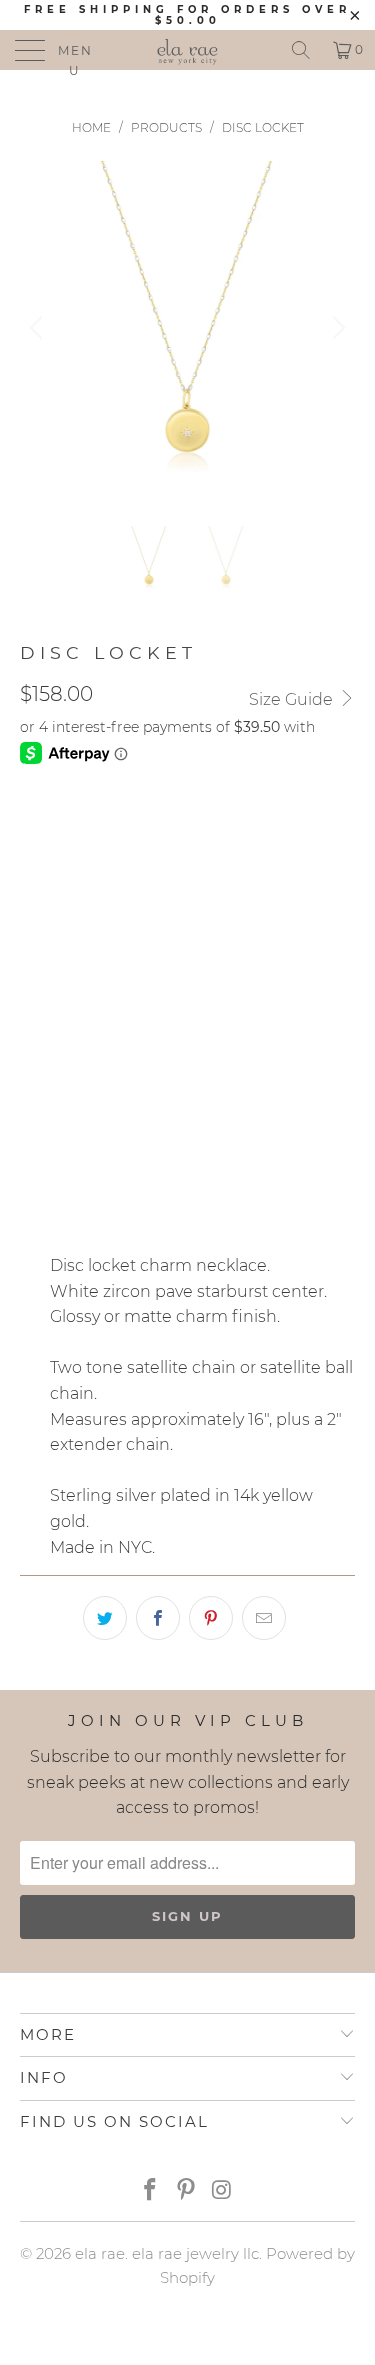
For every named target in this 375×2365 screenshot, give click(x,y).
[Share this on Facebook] (158, 1618)
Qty (34, 1113)
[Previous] (39, 328)
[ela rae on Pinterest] (187, 2191)
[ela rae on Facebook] (151, 2191)
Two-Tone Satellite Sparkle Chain (167, 917)
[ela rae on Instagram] (222, 2191)
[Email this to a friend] (264, 1618)
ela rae (100, 2253)
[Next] (336, 328)
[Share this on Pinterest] (211, 1618)
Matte (138, 1056)
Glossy (58, 1056)
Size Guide (293, 699)
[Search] (301, 50)
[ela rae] (188, 50)
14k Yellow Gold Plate (121, 829)
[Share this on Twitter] (105, 1618)
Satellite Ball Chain (112, 967)
